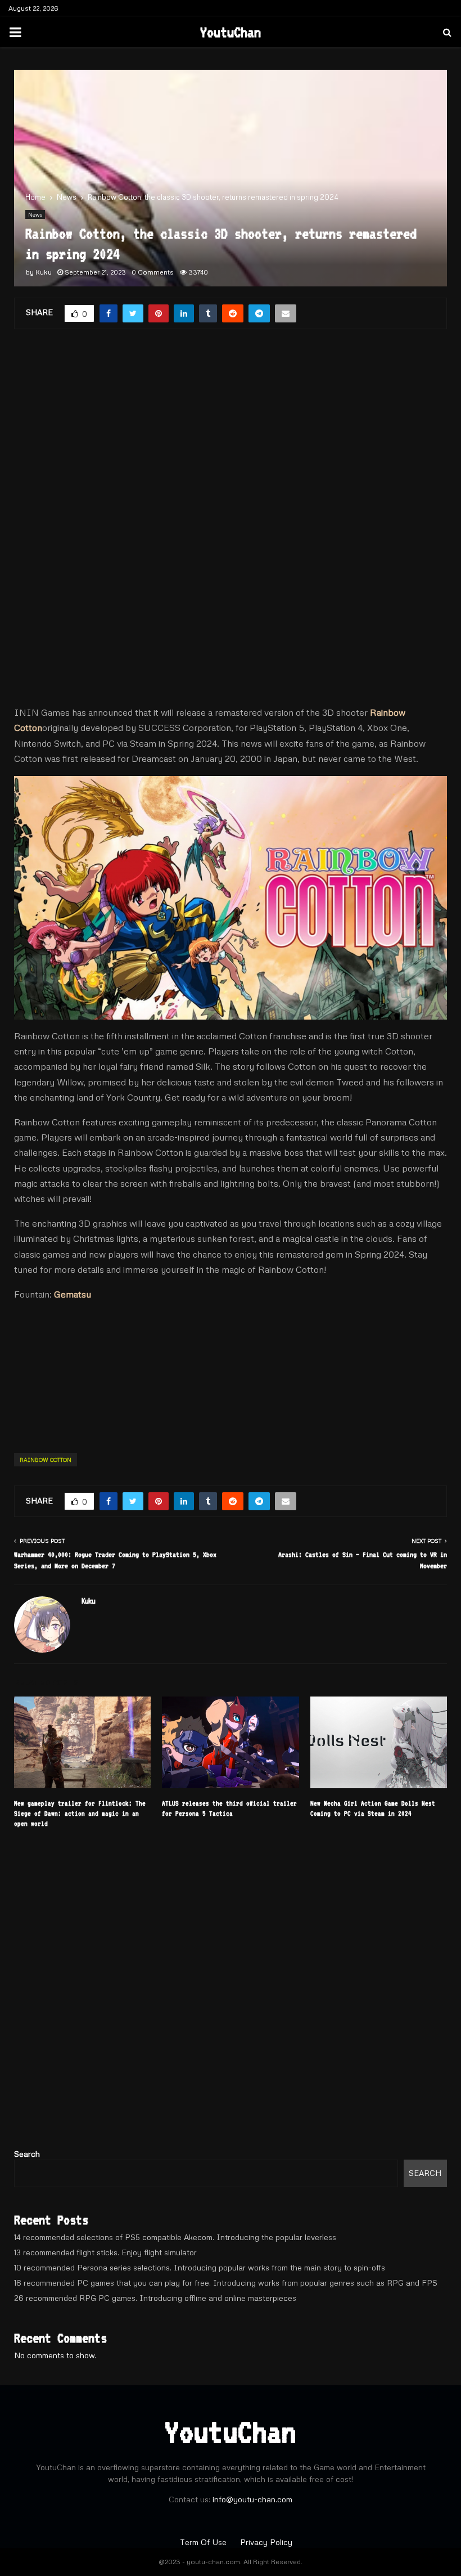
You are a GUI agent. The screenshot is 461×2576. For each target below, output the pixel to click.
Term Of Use (204, 2542)
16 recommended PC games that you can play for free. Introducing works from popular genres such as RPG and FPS (226, 2283)
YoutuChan (231, 32)
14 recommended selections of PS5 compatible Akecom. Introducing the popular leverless (175, 2237)
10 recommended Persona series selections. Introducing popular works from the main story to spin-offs (200, 2267)
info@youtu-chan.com (252, 2499)
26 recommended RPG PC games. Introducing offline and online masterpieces (155, 2298)
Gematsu (73, 1294)
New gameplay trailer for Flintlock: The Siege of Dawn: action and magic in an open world (80, 1814)
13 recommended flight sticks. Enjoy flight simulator (105, 2252)
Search (27, 2154)
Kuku (44, 272)
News (35, 214)
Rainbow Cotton (46, 1460)
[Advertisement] (231, 433)
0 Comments (153, 272)
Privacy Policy (266, 2542)
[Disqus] (231, 1993)
